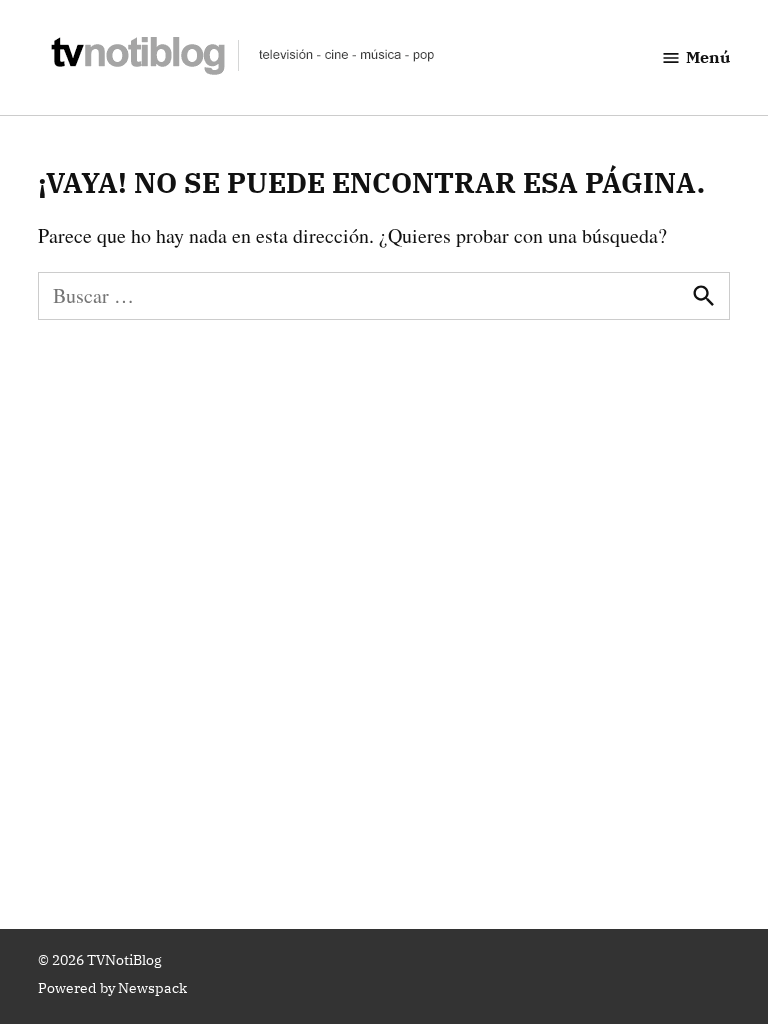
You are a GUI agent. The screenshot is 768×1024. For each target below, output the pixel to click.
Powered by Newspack (112, 988)
